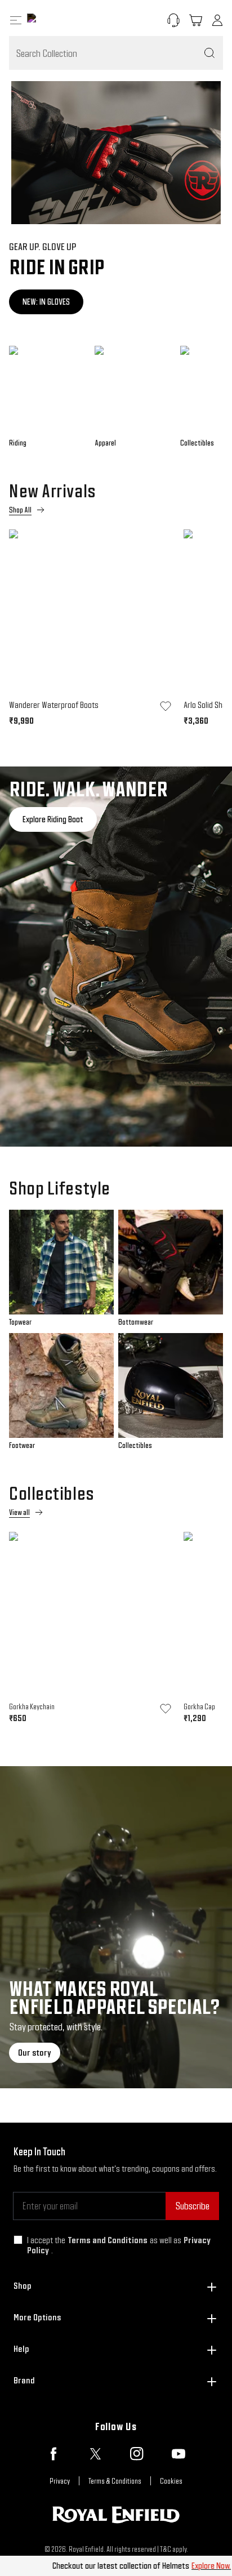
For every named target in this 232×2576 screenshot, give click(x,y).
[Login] (217, 20)
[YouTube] (179, 2454)
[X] (95, 2454)
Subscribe (192, 2206)
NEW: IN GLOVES (46, 302)
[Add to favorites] (166, 706)
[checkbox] (18, 2240)
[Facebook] (53, 2454)
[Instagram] (137, 2454)
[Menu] (16, 20)
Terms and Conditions (108, 2240)
